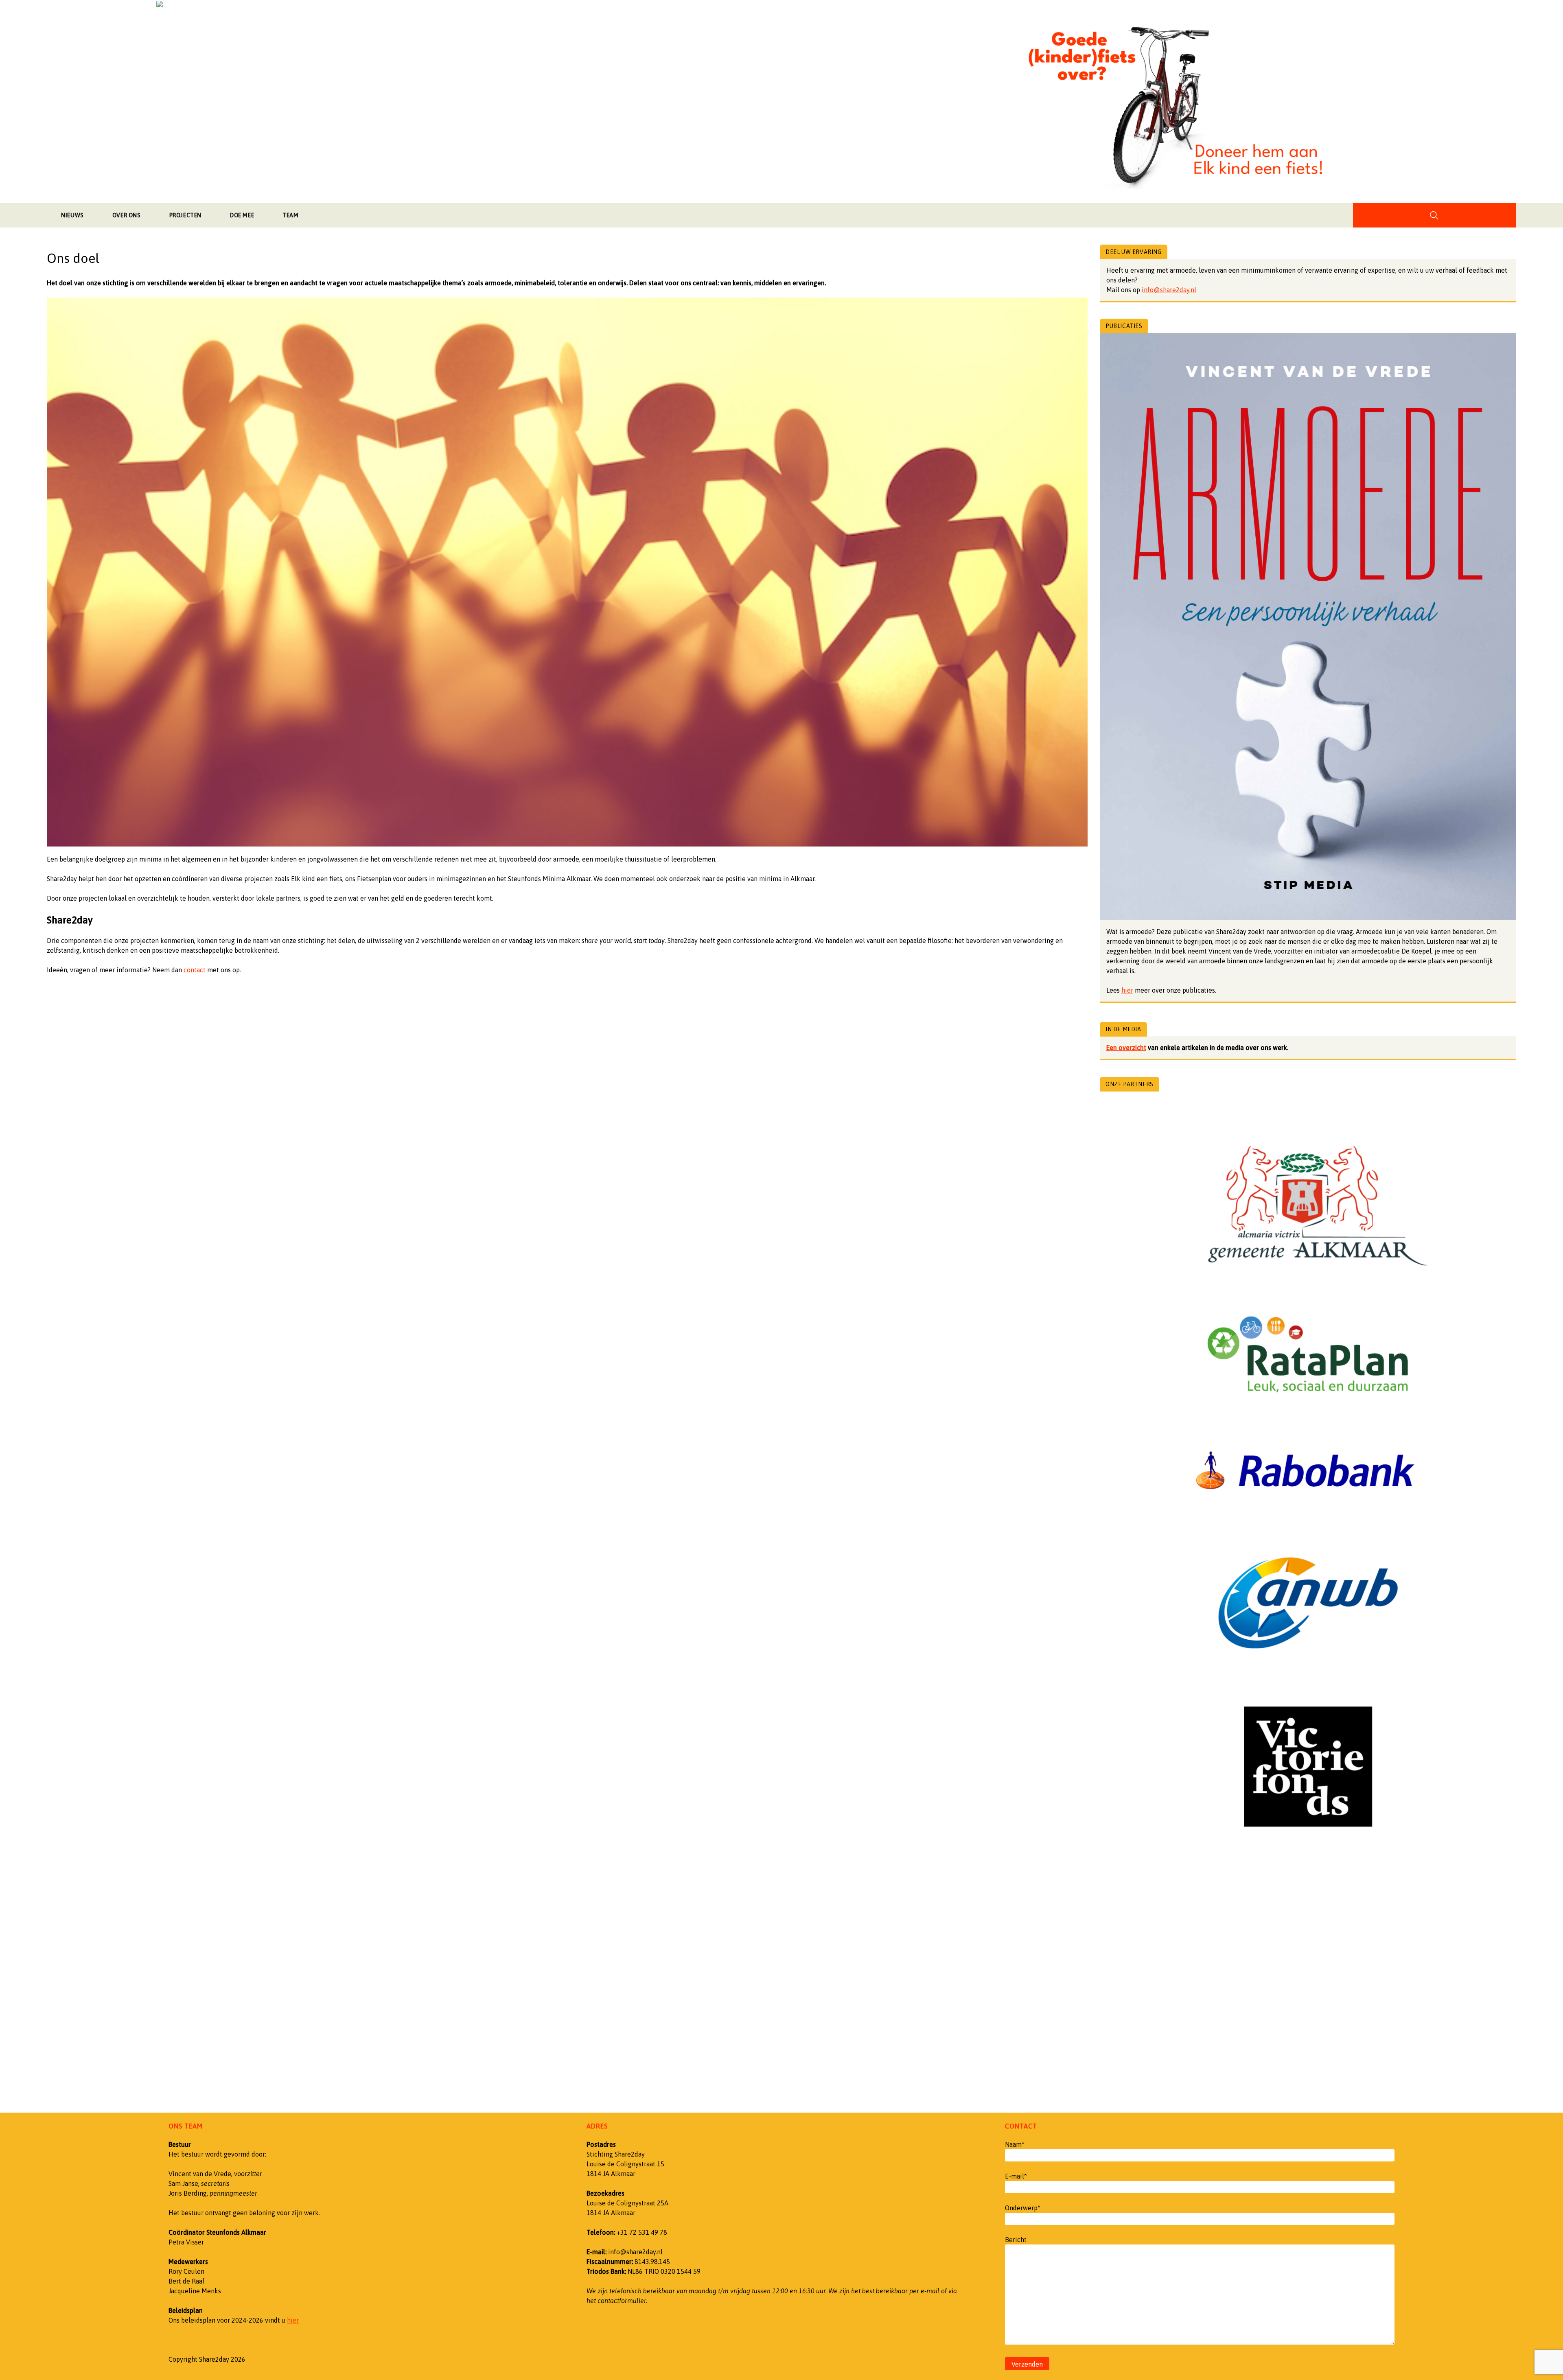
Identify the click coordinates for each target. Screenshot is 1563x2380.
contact (195, 970)
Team (290, 215)
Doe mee (242, 215)
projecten (185, 215)
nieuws (72, 215)
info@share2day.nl (1169, 290)
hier (1127, 990)
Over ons (127, 215)
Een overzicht (1126, 1048)
